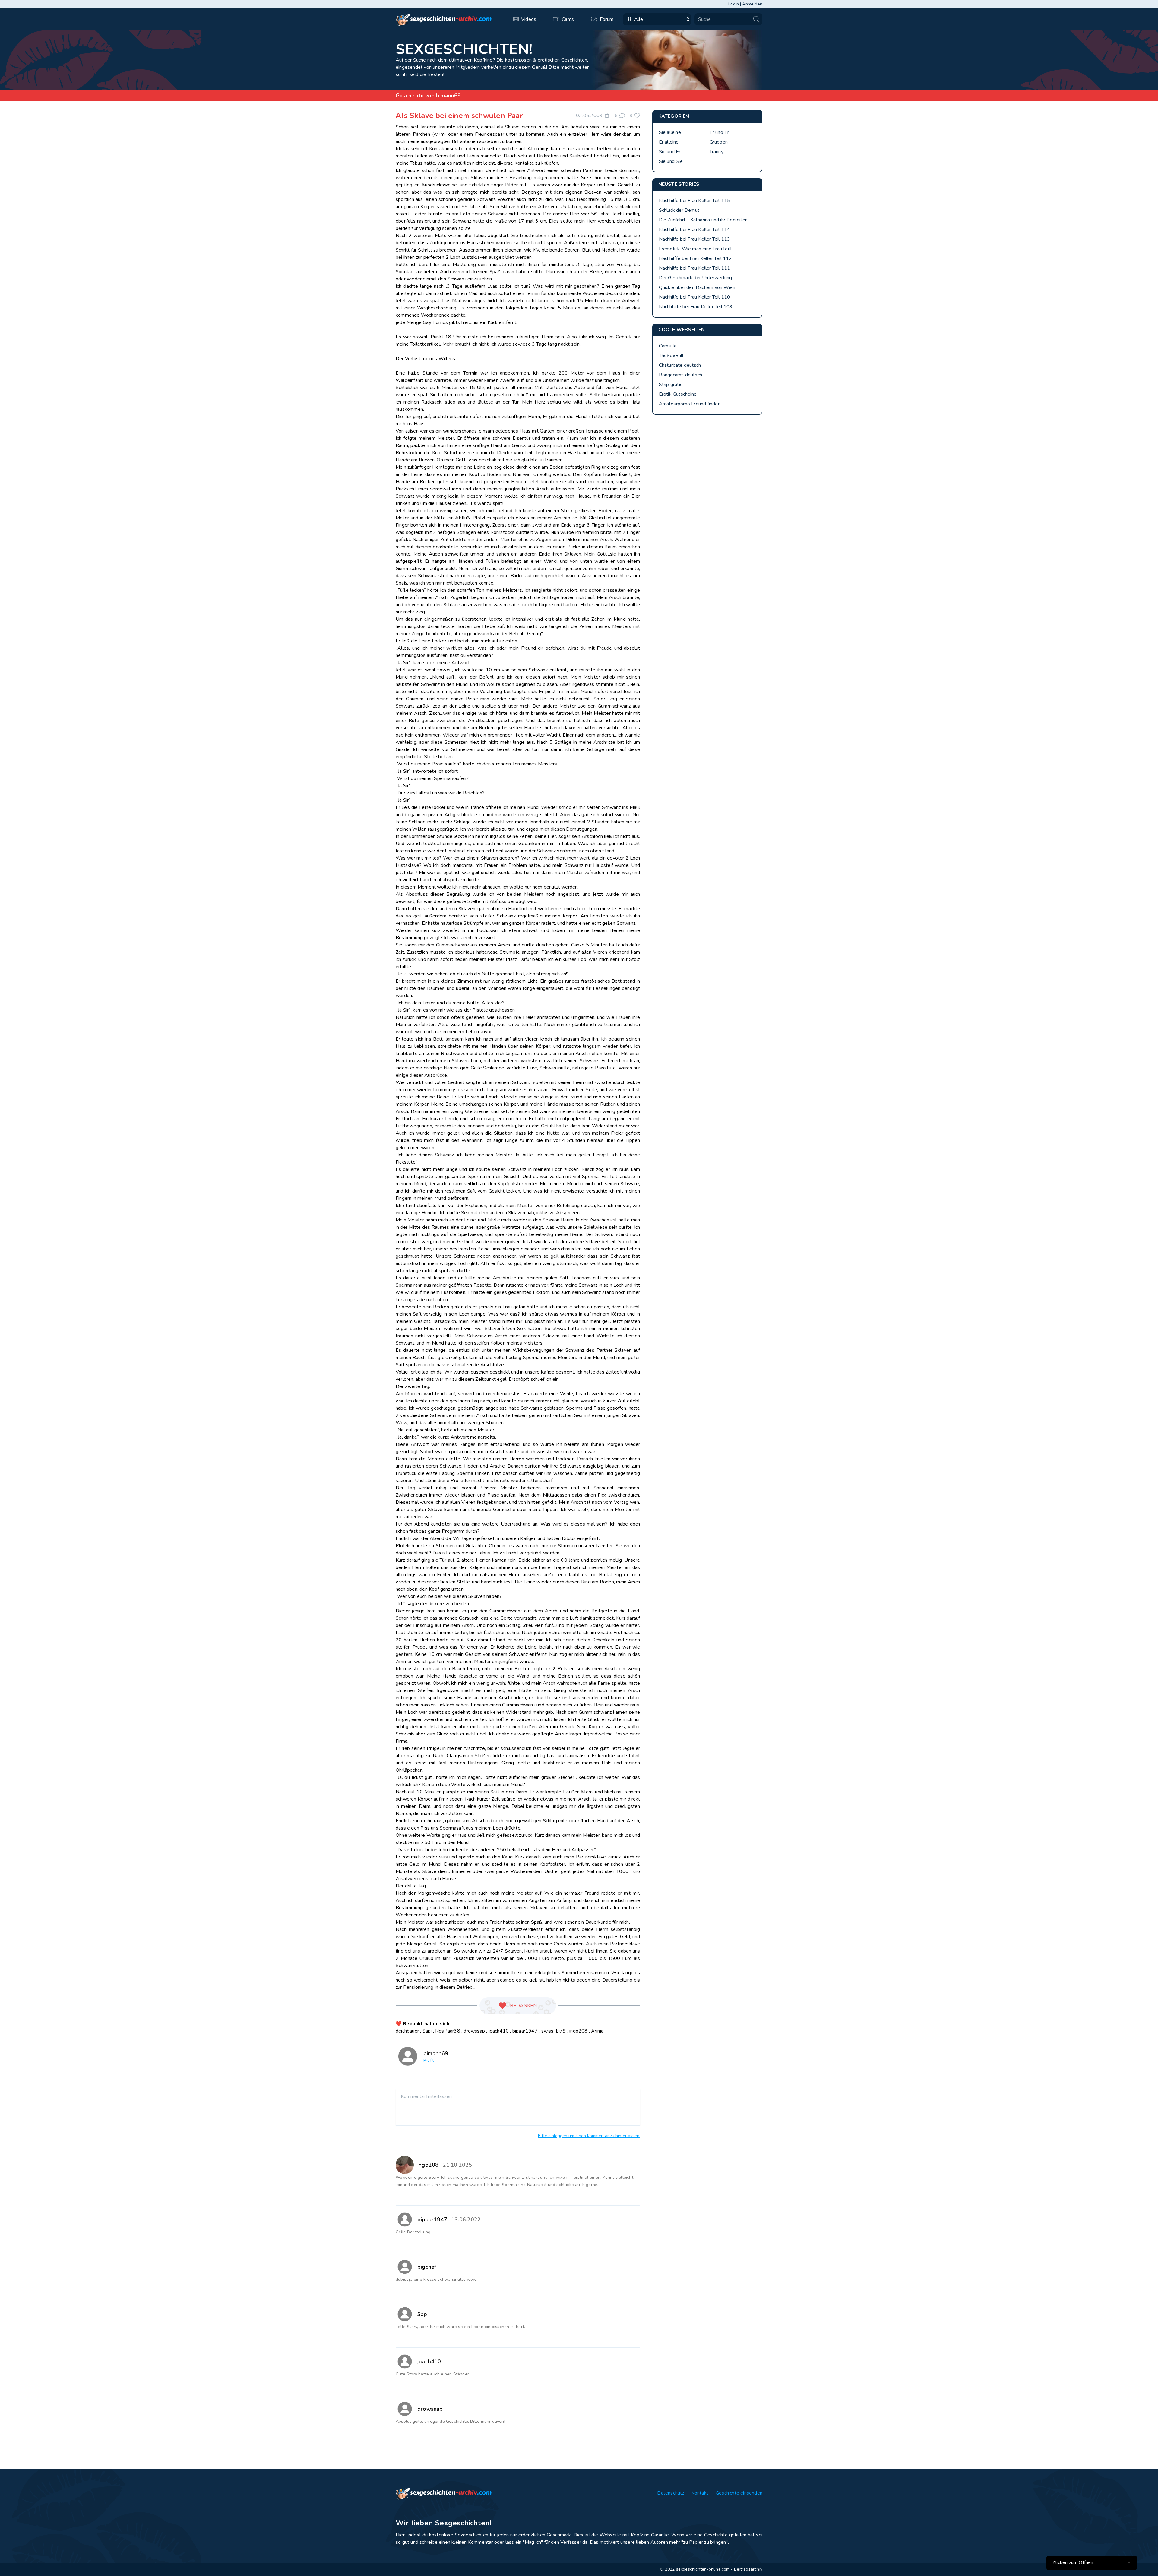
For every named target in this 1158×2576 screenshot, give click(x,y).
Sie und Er (670, 152)
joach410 (499, 2031)
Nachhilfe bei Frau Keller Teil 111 (695, 268)
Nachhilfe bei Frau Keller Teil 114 (695, 230)
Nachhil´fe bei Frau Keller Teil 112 (696, 258)
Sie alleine (670, 132)
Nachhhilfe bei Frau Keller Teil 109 (696, 307)
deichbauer (407, 2031)
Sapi (427, 2031)
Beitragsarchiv (748, 2569)
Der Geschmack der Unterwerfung (696, 278)
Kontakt (700, 2493)
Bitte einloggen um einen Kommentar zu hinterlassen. (589, 2136)
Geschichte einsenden (739, 2493)
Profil (429, 2060)
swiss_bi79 (554, 2031)
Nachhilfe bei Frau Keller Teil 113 (695, 239)
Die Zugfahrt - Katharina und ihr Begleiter (703, 220)
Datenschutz (671, 2493)
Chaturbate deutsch (680, 365)
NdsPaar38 (448, 2031)
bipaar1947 (525, 2031)
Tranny (717, 152)
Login (734, 4)
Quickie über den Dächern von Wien (697, 287)
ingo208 (578, 2031)
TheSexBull (671, 356)
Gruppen (719, 142)
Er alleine (669, 142)
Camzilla (668, 346)
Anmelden (752, 4)
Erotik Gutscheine (678, 394)
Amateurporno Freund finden (690, 404)
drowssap (474, 2031)
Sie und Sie (671, 161)
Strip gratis (671, 385)
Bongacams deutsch (680, 375)
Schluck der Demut (679, 210)
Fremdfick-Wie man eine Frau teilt (696, 249)
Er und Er (719, 132)
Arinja (597, 2031)
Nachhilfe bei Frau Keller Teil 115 (695, 201)
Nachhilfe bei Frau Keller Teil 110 (695, 297)
